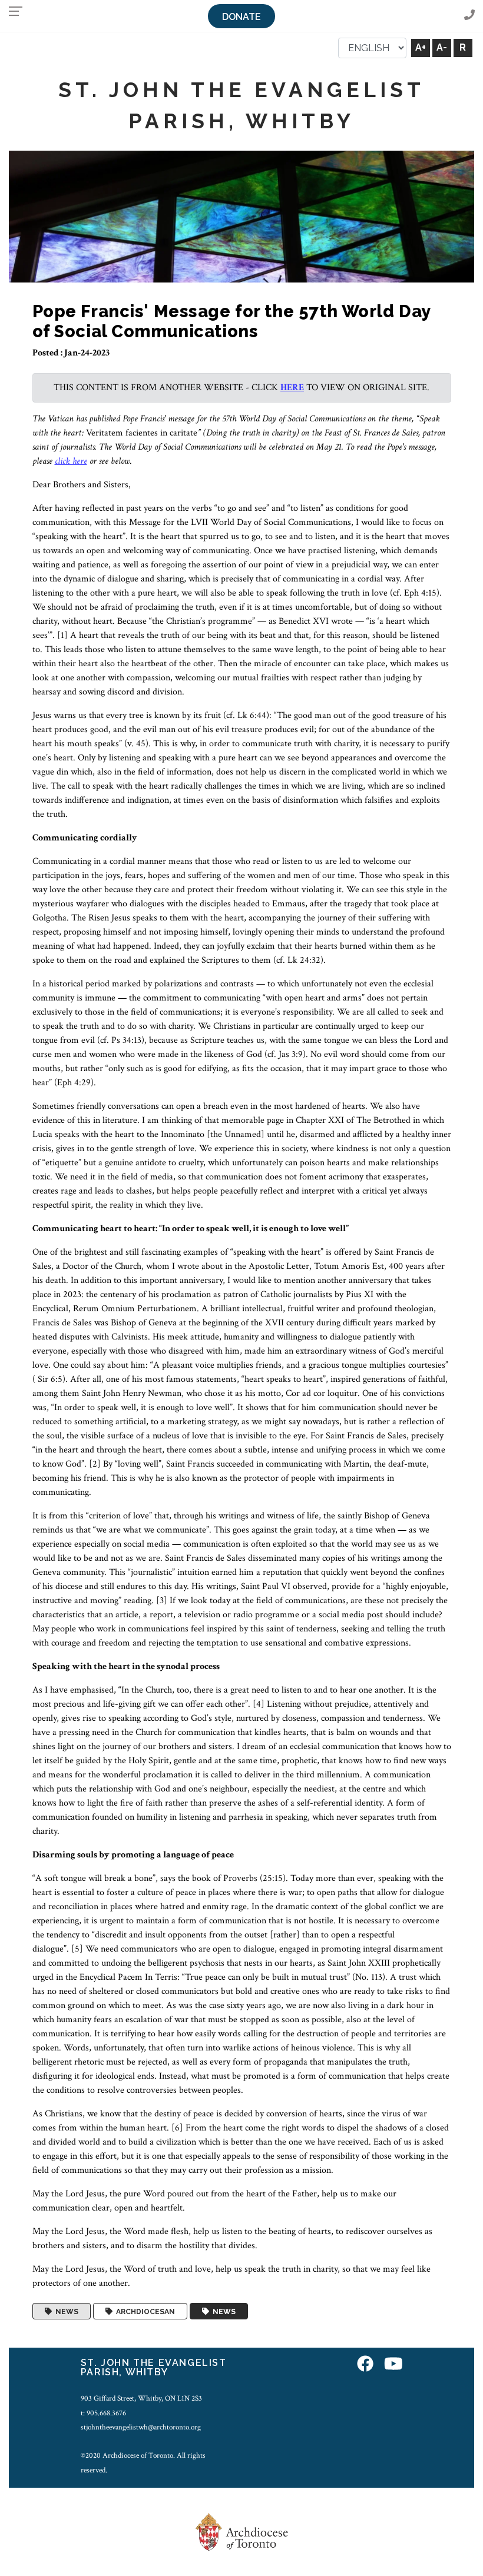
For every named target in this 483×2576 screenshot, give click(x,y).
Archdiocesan (144, 2311)
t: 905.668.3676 (103, 2413)
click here (71, 461)
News (65, 2311)
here (292, 388)
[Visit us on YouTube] (393, 2364)
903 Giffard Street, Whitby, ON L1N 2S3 (141, 2398)
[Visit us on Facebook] (365, 2364)
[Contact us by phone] (469, 16)
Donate (241, 17)
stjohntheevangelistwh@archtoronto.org (141, 2427)
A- (442, 47)
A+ (421, 47)
